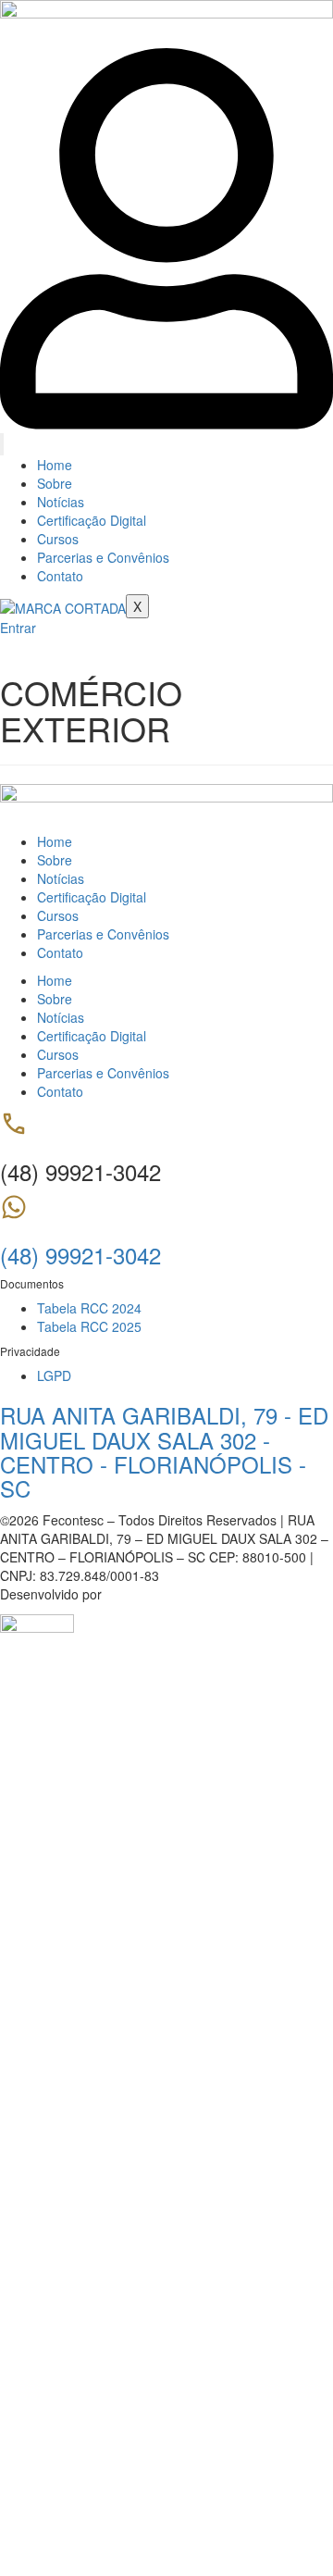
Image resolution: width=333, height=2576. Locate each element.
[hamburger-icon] (2, 444)
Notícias (61, 502)
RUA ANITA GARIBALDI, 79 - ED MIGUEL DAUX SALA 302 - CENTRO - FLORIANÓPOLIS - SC (164, 1451)
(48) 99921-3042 (80, 1255)
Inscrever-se (112, 2511)
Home (55, 465)
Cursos (58, 539)
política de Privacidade (185, 2290)
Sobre (55, 483)
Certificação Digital (92, 520)
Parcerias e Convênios (103, 557)
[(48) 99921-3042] (14, 1215)
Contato (60, 576)
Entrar (168, 2511)
